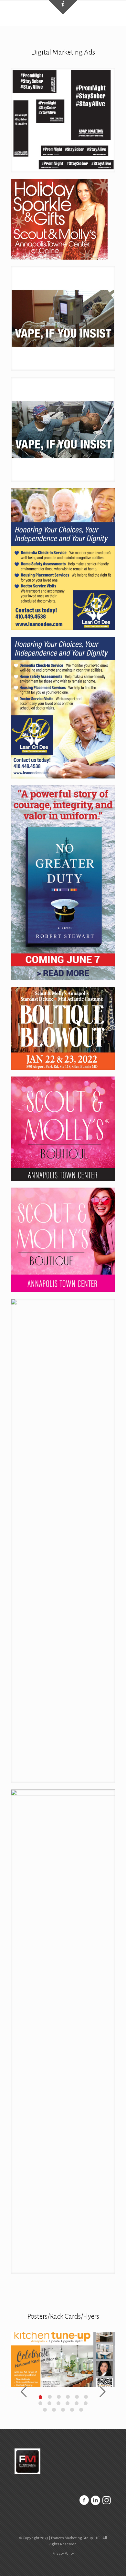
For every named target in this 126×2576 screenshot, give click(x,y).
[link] (63, 120)
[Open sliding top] (63, 7)
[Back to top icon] (113, 2563)
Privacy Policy (63, 2554)
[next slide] (102, 2392)
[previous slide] (24, 2392)
